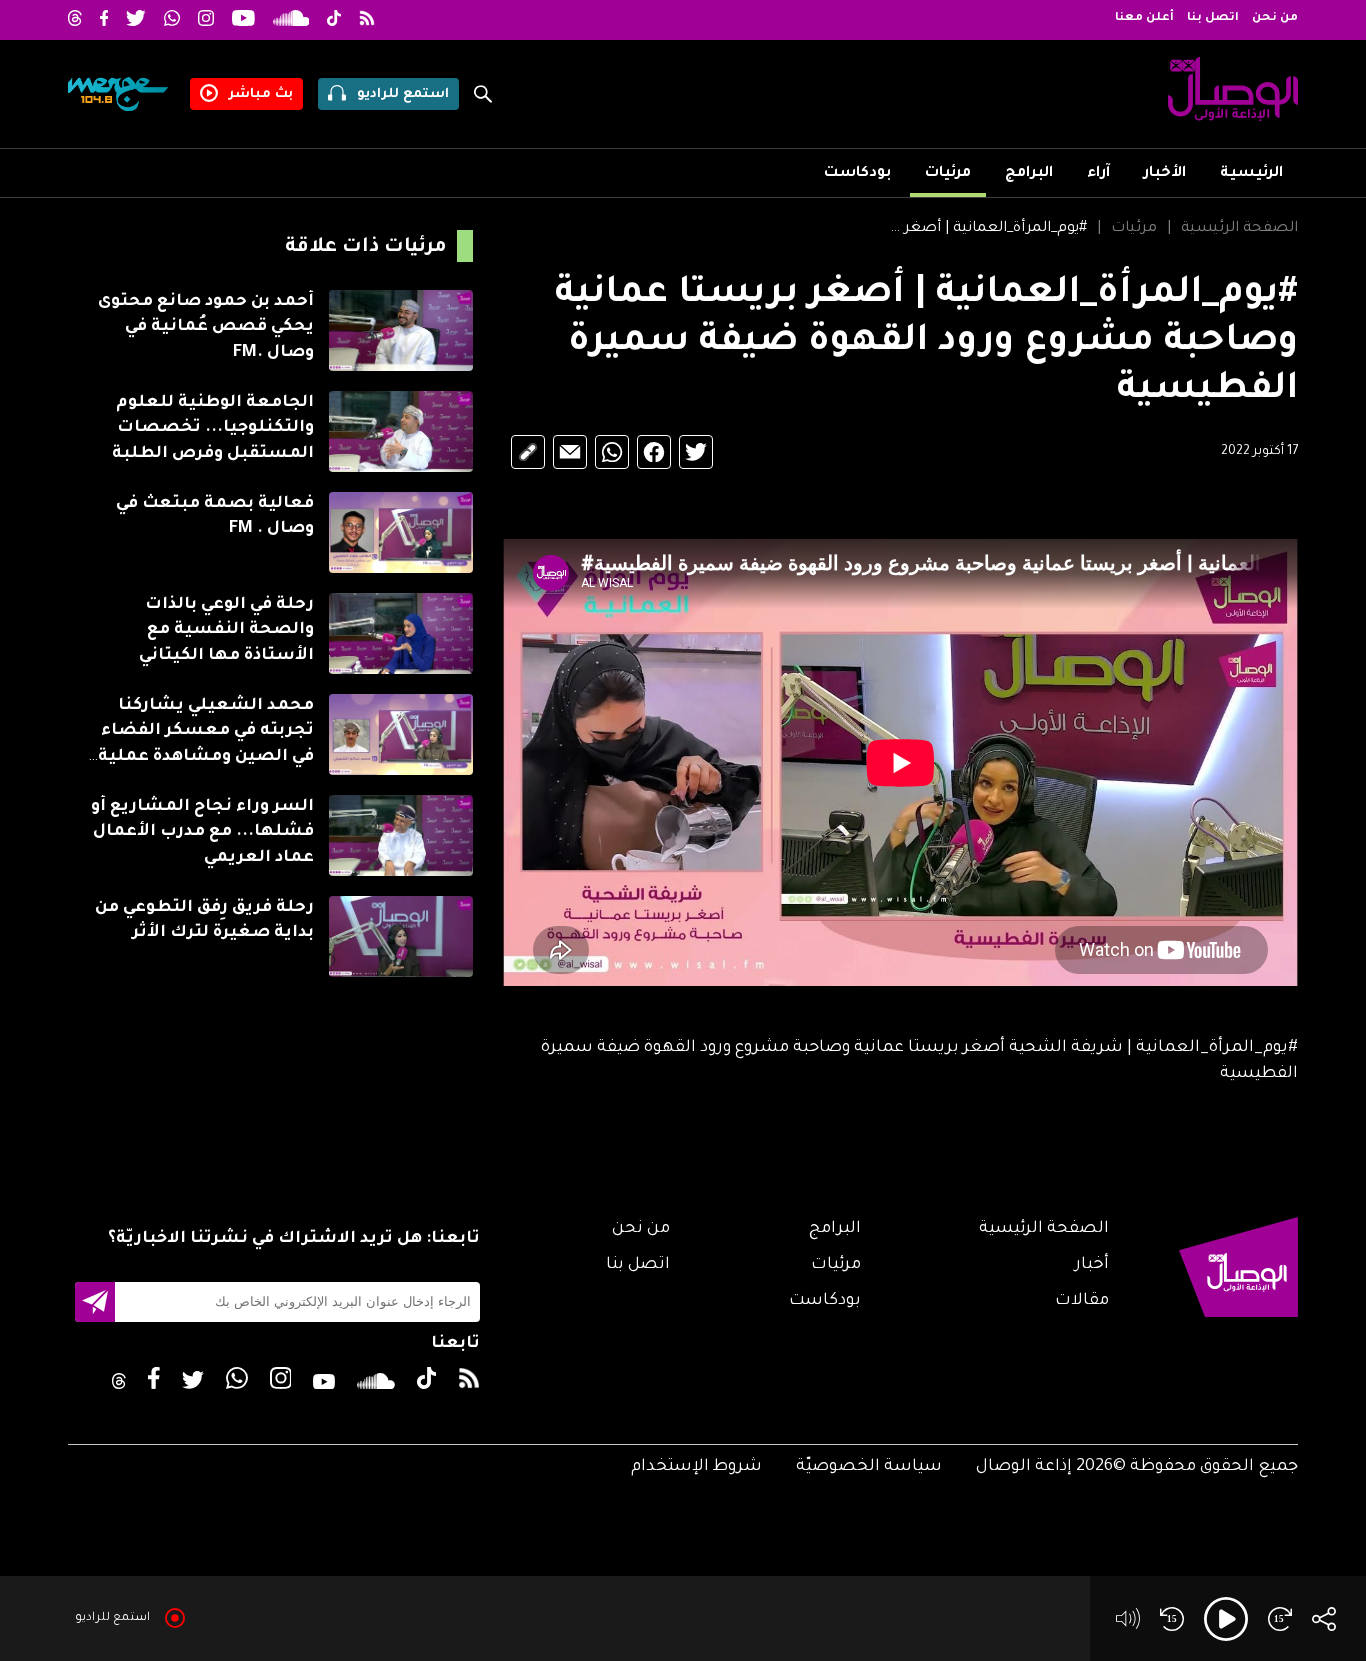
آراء (1098, 174)
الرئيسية (1251, 174)
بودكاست (857, 174)
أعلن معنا (1144, 18)
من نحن (1275, 18)
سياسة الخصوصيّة (869, 1467)
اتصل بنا (1213, 18)
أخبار (1092, 1265)
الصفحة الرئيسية (1239, 229)
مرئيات (948, 174)
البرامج (1029, 174)
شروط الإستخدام (696, 1467)
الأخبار (1165, 174)
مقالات (1082, 1301)
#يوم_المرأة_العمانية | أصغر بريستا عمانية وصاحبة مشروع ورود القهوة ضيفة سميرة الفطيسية (987, 229)
